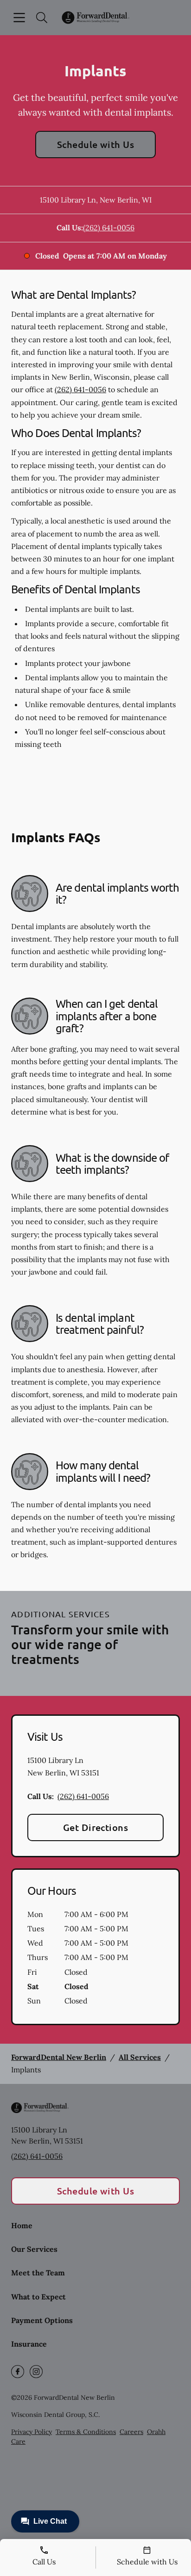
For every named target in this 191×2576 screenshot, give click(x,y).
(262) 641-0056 (109, 228)
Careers (131, 2432)
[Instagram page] (36, 2372)
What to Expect (38, 2297)
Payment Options (42, 2320)
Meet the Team (38, 2273)
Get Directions (96, 1827)
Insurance (29, 2344)
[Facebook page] (18, 2372)
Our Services (34, 2249)
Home (22, 2225)
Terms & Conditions (86, 2432)
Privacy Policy (32, 2432)
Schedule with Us (96, 144)
